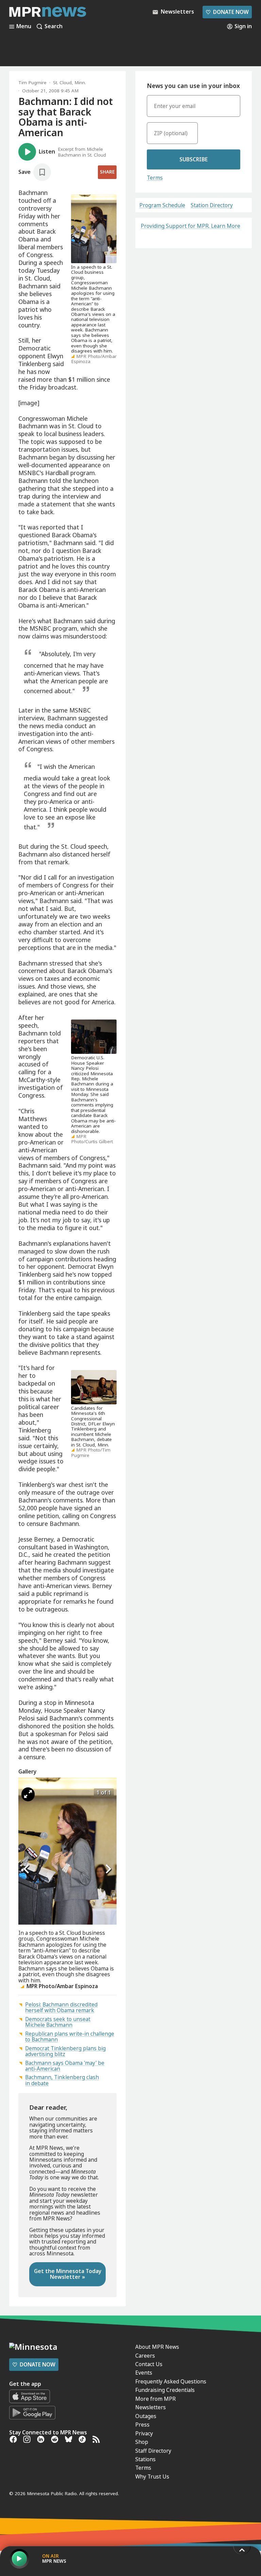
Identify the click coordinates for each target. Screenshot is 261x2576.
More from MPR (155, 2399)
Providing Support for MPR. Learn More (190, 226)
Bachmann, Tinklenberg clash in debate (62, 2080)
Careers (145, 2356)
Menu (24, 26)
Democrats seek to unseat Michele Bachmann (58, 2022)
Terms (155, 178)
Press (142, 2425)
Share (107, 172)
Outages (146, 2416)
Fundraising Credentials (165, 2390)
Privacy (144, 2433)
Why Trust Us (152, 2476)
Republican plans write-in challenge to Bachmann (70, 2037)
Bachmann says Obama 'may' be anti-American (65, 2066)
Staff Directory (153, 2451)
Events (144, 2373)
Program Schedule (162, 205)
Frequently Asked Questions (171, 2381)
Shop (142, 2442)
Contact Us (149, 2364)
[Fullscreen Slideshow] (28, 1794)
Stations (145, 2459)
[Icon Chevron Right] (108, 1869)
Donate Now (227, 12)
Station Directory (212, 205)
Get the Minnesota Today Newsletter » (68, 2274)
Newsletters (151, 2407)
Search (54, 26)
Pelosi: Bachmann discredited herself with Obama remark (61, 2007)
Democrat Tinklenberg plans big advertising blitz (65, 2051)
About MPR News (157, 2347)
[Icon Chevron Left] (27, 1869)
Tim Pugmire (32, 83)
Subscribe (194, 159)
